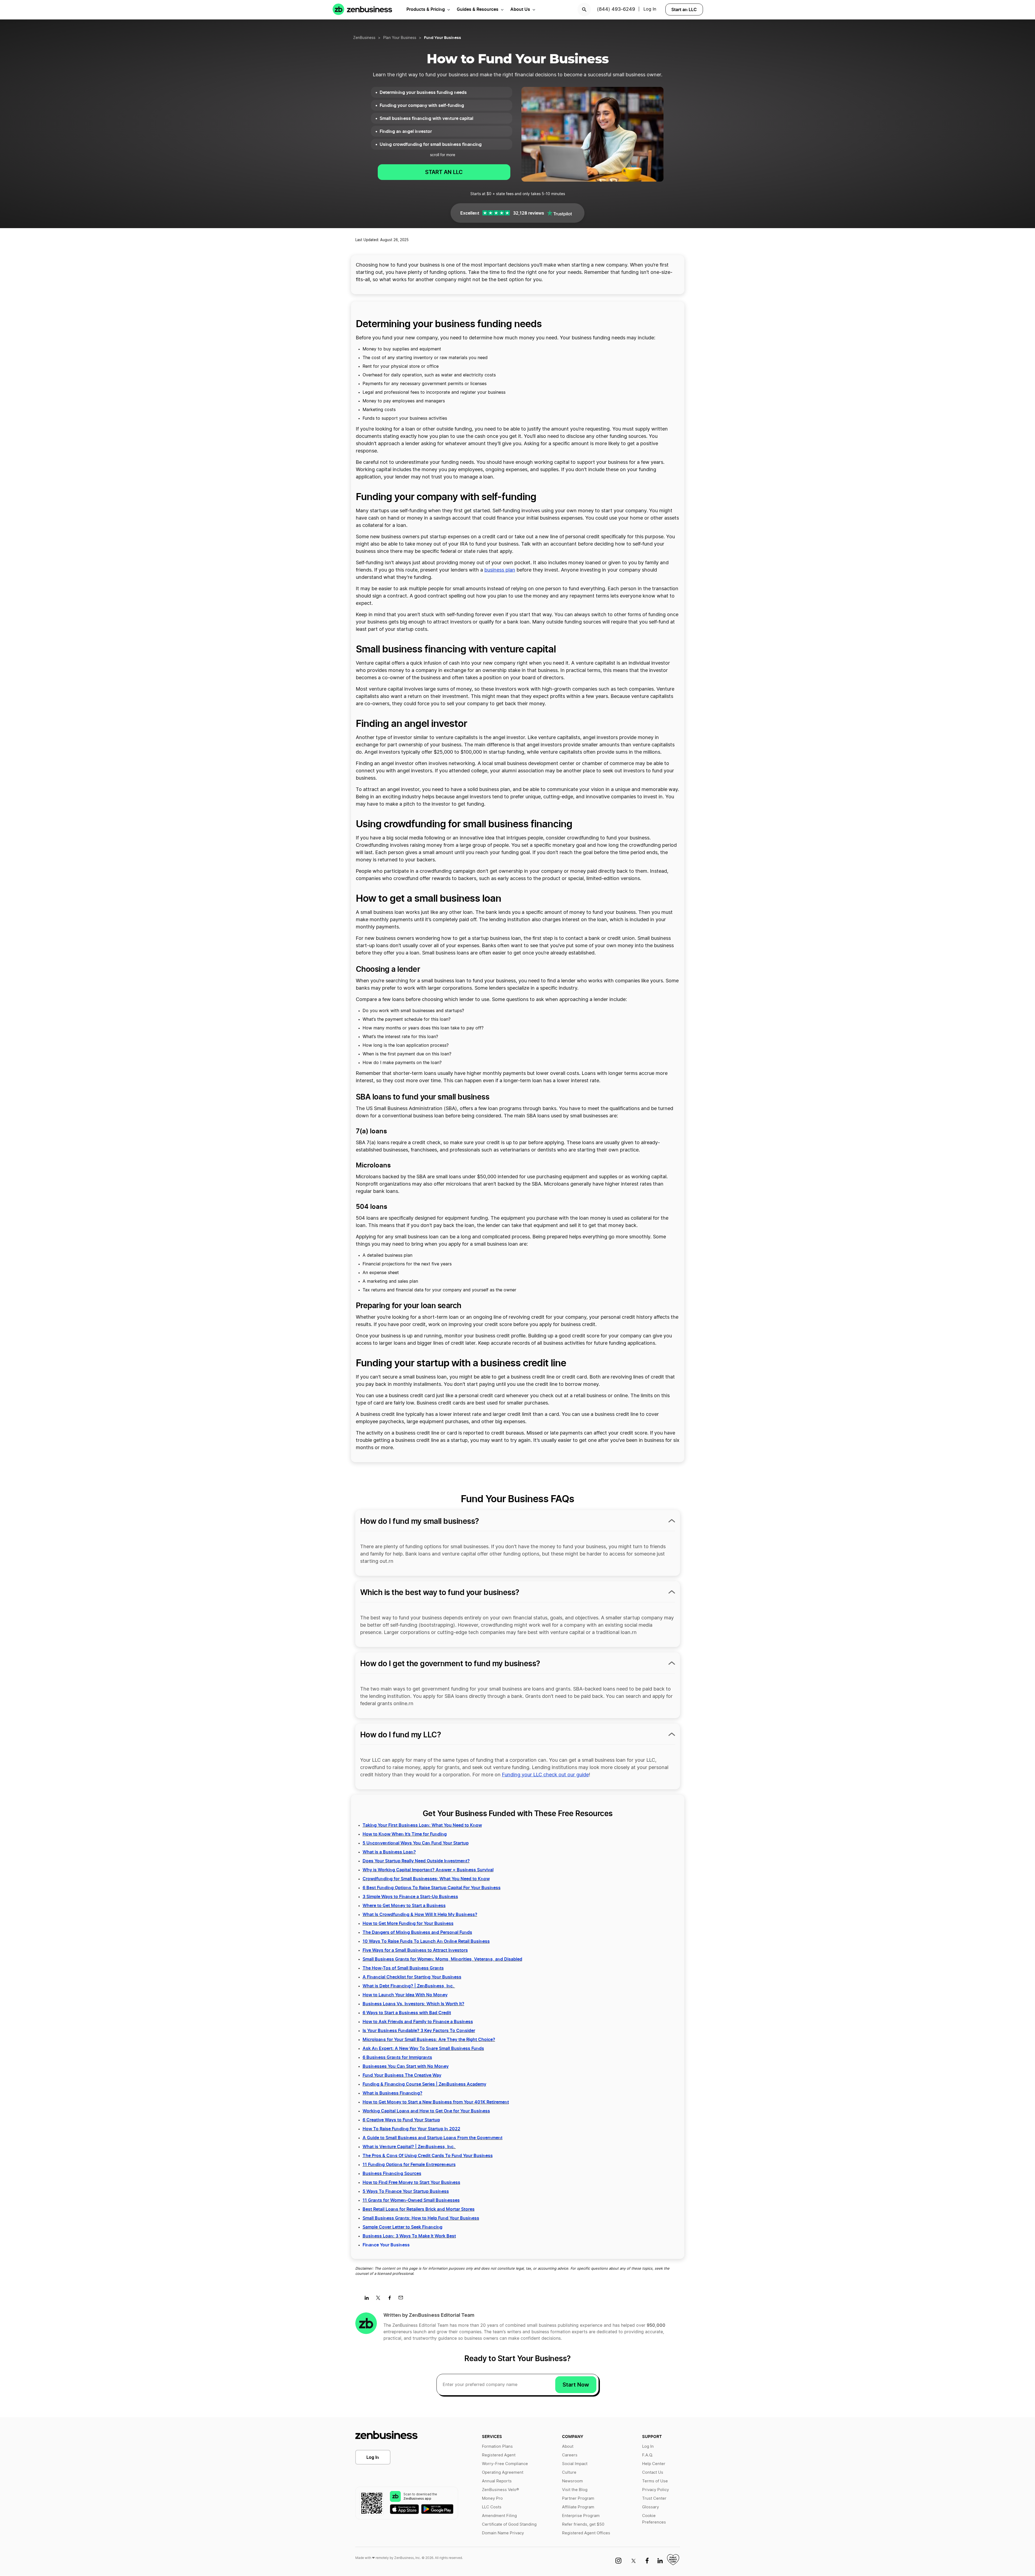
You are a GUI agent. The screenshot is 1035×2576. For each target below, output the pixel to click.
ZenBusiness (364, 38)
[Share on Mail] (403, 2299)
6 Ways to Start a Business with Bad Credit (407, 2013)
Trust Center (654, 2498)
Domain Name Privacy (503, 2533)
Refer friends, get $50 (583, 2524)
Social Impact (575, 2464)
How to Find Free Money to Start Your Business (411, 2182)
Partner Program (578, 2498)
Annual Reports (497, 2481)
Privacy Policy (655, 2490)
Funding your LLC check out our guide (545, 1775)
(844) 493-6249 (616, 9)
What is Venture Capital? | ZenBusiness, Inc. (409, 2147)
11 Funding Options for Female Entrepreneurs (409, 2164)
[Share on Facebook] (391, 2299)
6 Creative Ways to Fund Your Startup (401, 2120)
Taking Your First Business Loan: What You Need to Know (422, 1825)
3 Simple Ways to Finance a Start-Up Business (410, 1896)
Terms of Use (655, 2481)
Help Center (654, 2464)
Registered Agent (499, 2455)
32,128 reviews (529, 213)
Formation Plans (497, 2447)
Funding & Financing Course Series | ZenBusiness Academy (424, 2084)
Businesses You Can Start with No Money (406, 2066)
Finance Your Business (386, 2245)
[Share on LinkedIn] (369, 2299)
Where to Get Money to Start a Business (404, 1905)
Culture (569, 2472)
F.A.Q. (648, 2455)
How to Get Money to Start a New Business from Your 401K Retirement (436, 2102)
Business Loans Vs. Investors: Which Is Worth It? (413, 2004)
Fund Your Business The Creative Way (402, 2075)
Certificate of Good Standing (509, 2524)
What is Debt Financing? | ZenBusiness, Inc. (409, 1986)
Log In (650, 9)
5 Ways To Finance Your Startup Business (406, 2191)
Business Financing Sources (392, 2173)
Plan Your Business (400, 38)
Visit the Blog (575, 2490)
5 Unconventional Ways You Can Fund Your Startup (416, 1843)
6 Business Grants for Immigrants (397, 2057)
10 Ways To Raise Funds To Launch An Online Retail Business (426, 1941)
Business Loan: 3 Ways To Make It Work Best (409, 2236)
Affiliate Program (578, 2507)
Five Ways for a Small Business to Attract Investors (415, 1950)
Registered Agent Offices (586, 2533)
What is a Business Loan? (389, 1852)
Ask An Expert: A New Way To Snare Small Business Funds (423, 2048)
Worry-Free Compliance (505, 2464)
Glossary (650, 2507)
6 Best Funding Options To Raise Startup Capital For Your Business (432, 1888)
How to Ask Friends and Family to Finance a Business (418, 2022)
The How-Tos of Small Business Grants (403, 1968)
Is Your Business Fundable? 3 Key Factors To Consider (419, 2030)
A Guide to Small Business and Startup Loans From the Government (433, 2138)
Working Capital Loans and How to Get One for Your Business (426, 2111)
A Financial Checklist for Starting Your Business (412, 1977)
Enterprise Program (581, 2516)
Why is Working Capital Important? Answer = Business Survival (428, 1870)
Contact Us (653, 2472)
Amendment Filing (499, 2516)
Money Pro (492, 2498)
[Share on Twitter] (380, 2299)
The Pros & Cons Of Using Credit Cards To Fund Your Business (428, 2155)
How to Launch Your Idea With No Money (405, 1995)
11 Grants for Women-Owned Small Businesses (411, 2200)
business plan (500, 570)
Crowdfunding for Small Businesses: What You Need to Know (426, 1879)
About (568, 2447)
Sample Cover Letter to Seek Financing (402, 2227)
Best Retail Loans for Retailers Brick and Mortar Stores (419, 2209)
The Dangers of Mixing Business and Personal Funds (417, 1932)
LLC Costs (492, 2507)
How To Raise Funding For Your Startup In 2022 (411, 2129)
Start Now (576, 2385)
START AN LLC (444, 172)
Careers (570, 2455)
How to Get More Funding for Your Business (408, 1923)
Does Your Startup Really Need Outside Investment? (416, 1861)
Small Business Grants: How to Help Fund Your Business (421, 2218)
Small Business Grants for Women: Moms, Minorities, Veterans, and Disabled (442, 1959)
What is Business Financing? (392, 2093)
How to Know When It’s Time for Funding (405, 1834)
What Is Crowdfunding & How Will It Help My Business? (420, 1914)
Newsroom (572, 2481)
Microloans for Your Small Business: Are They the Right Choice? (429, 2039)
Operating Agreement (503, 2472)
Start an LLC (684, 9)
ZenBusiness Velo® (500, 2490)
